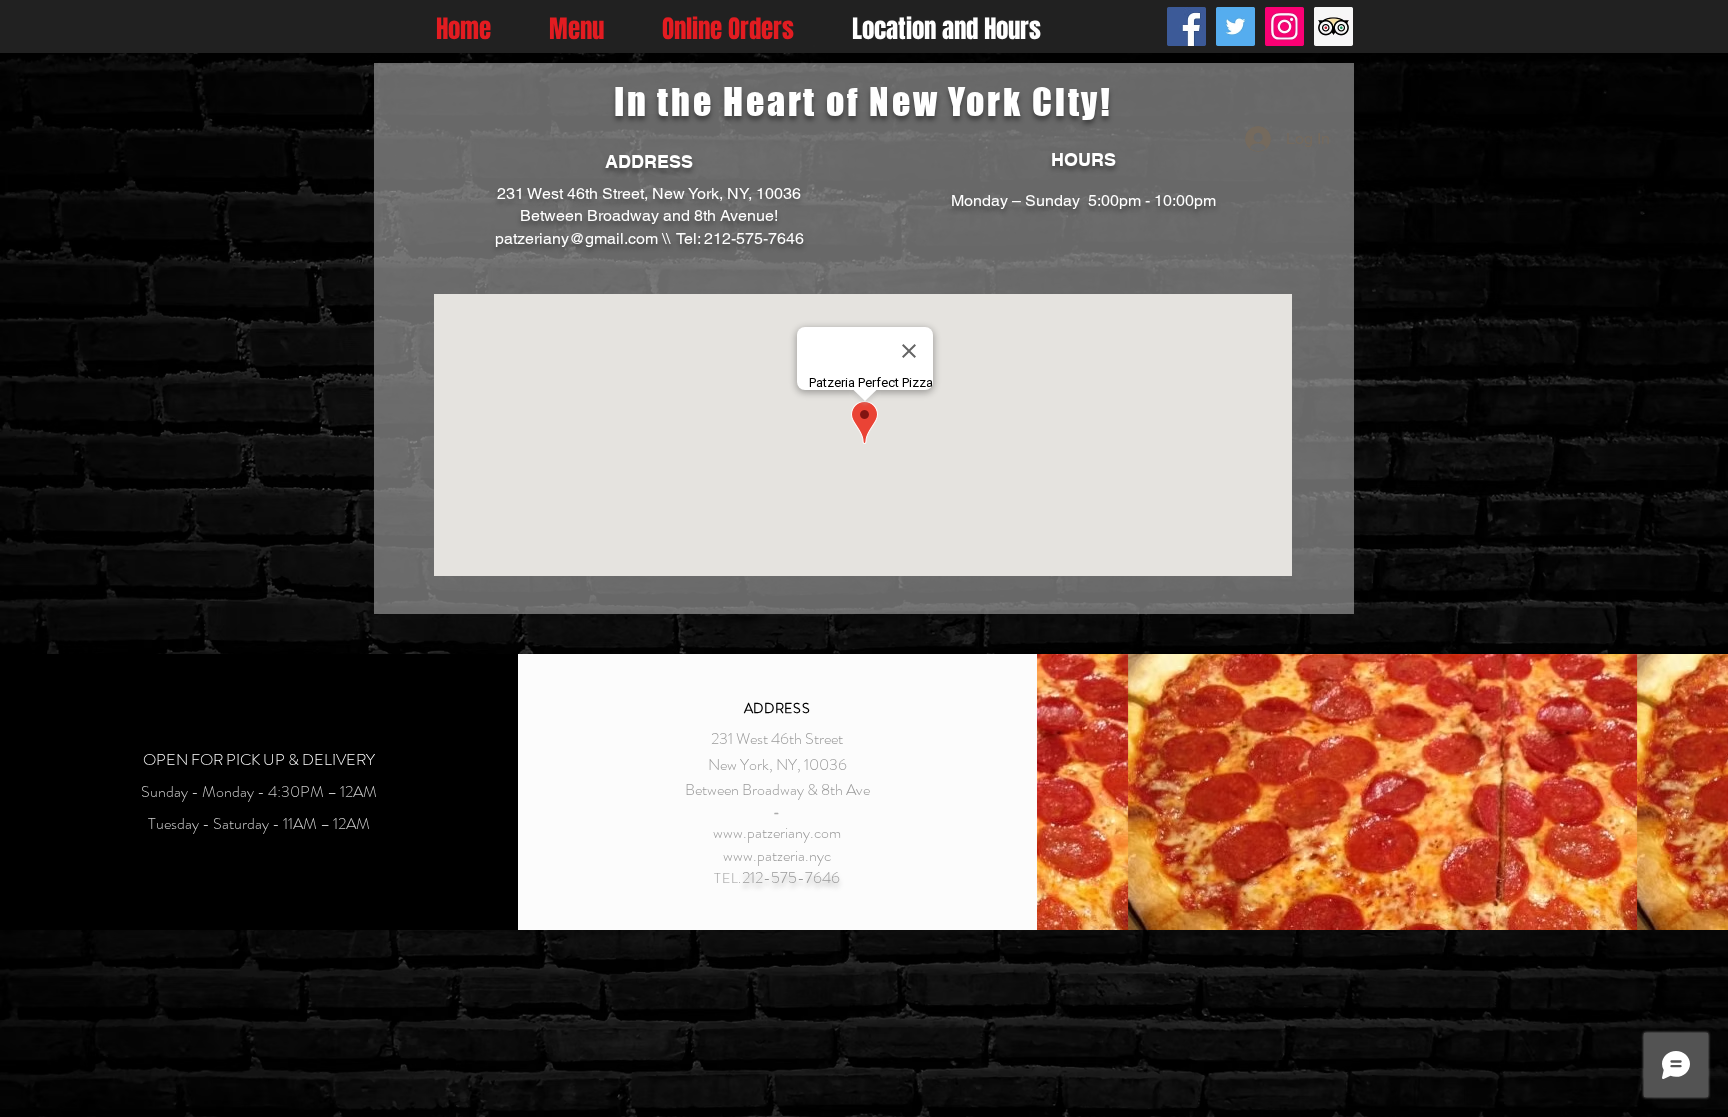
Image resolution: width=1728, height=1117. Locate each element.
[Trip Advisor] (1333, 26)
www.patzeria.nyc (777, 855)
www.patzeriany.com (777, 832)
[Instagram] (1284, 26)
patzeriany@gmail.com (576, 238)
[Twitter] (1235, 26)
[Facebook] (1186, 26)
